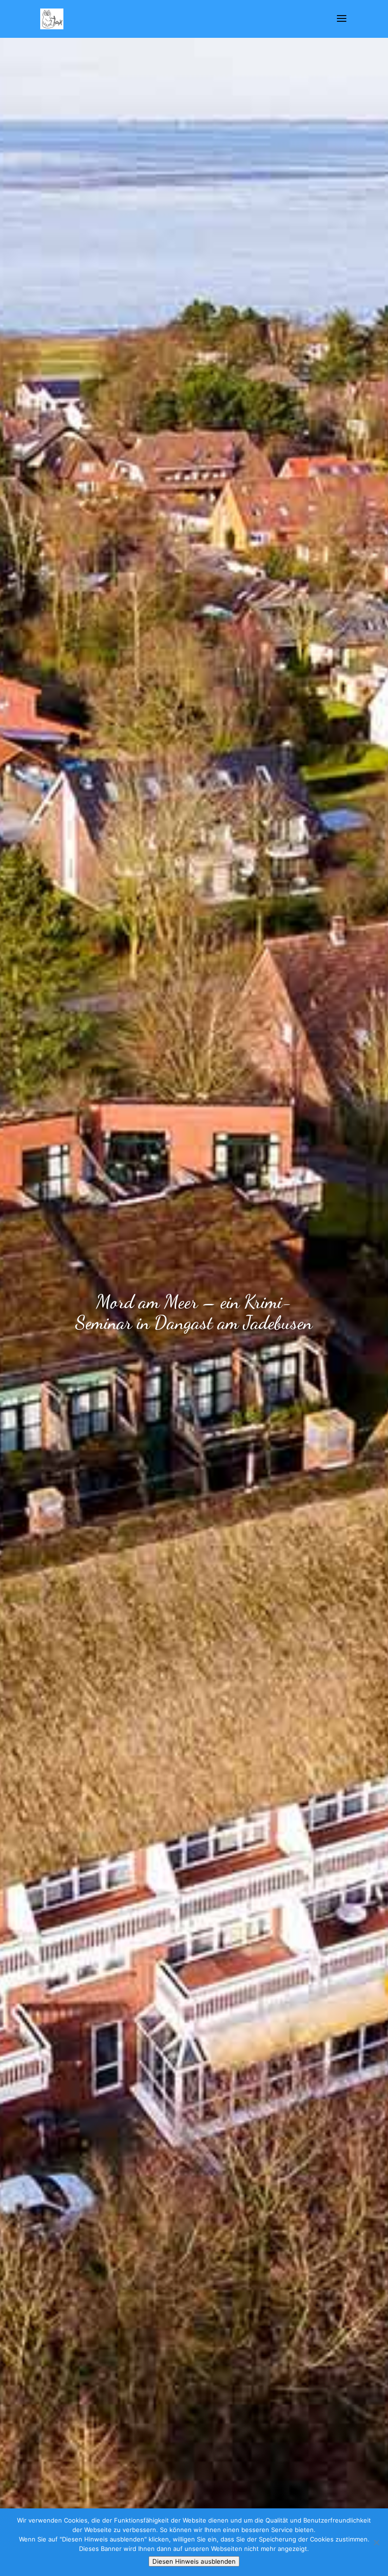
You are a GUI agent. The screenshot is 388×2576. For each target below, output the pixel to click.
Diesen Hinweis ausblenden (194, 2561)
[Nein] (376, 2542)
